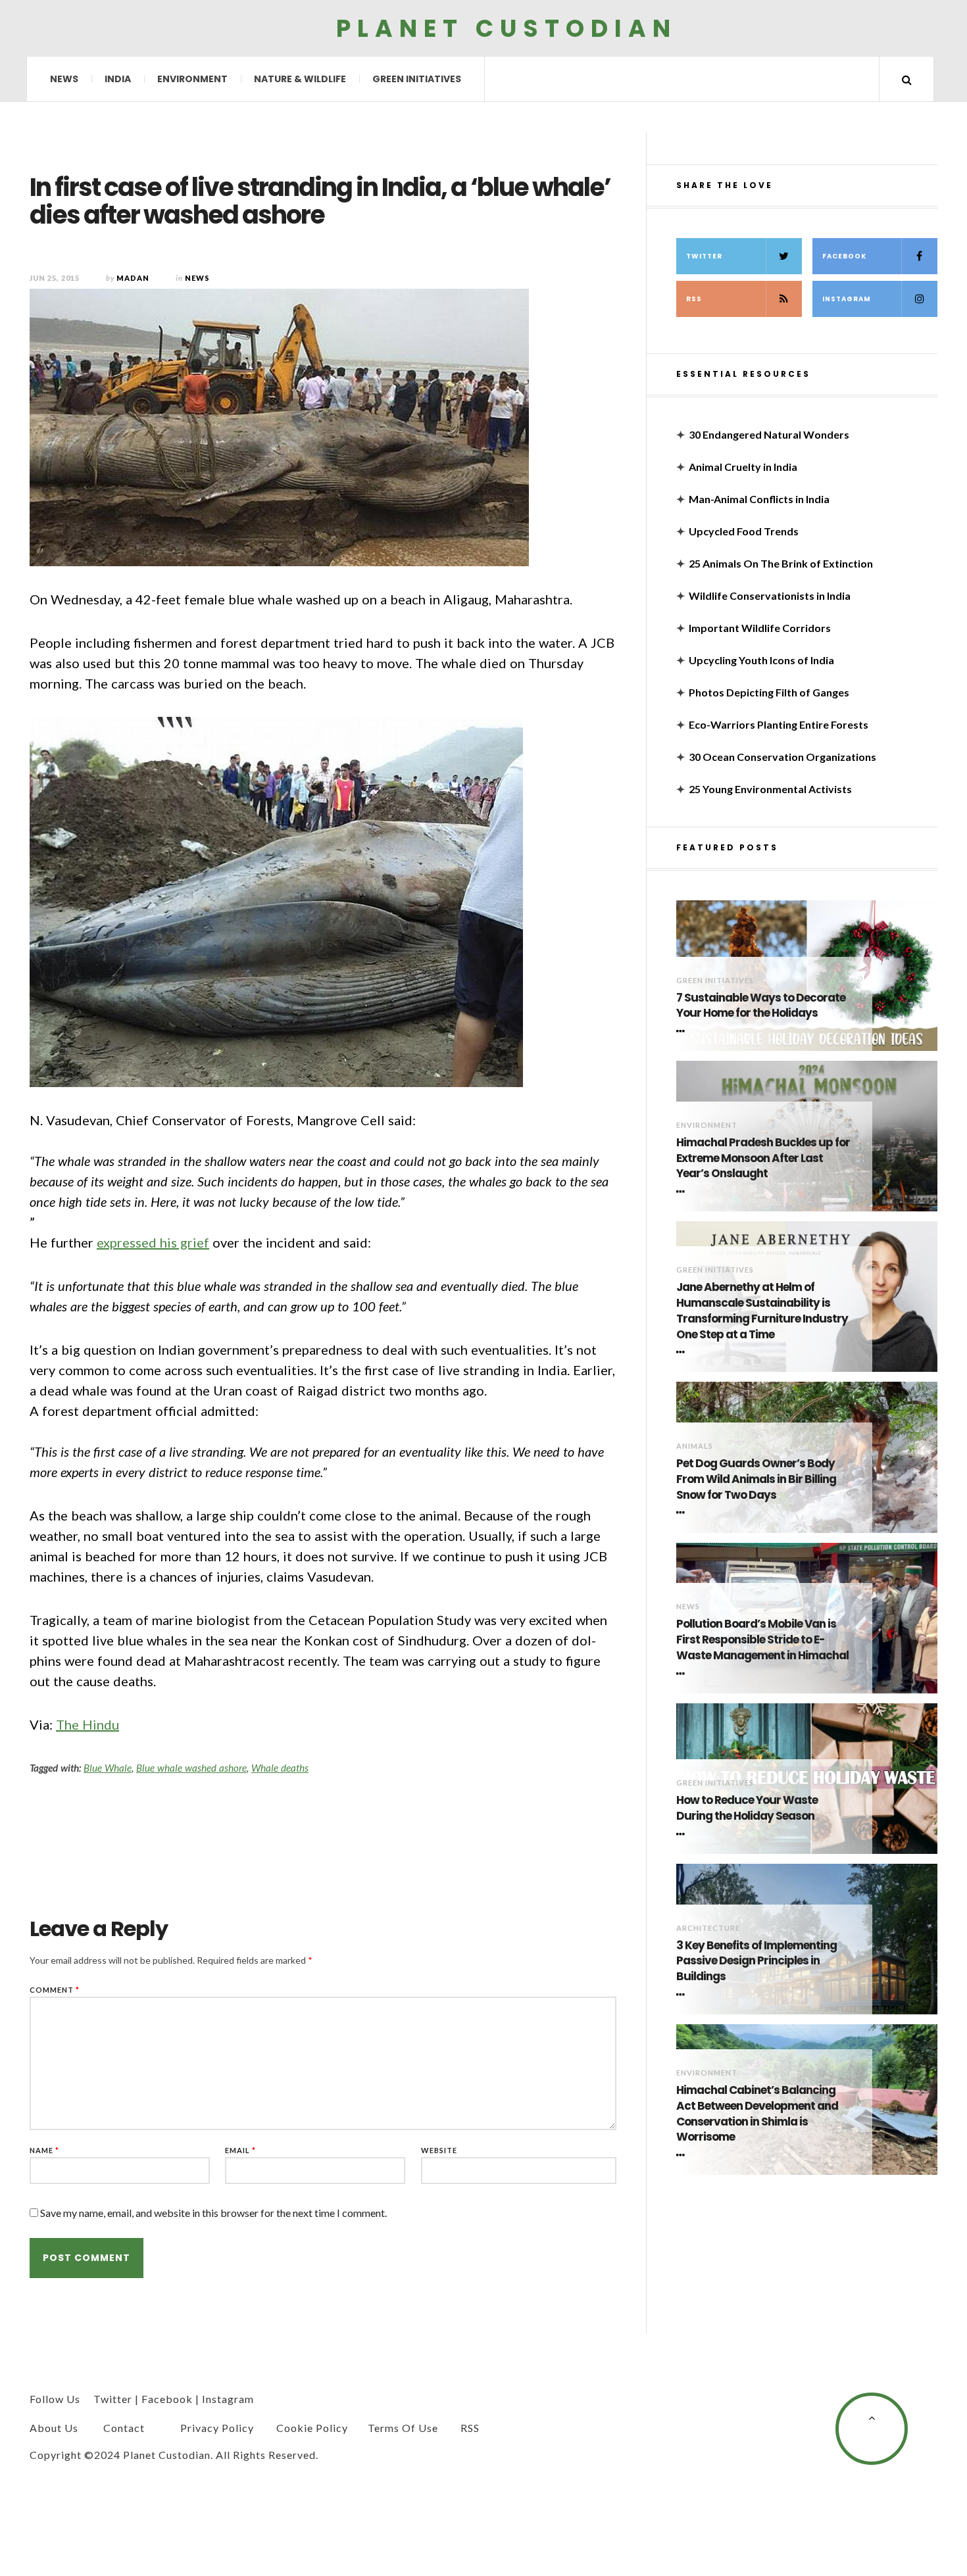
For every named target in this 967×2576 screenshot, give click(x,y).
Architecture (708, 1928)
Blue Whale (108, 1768)
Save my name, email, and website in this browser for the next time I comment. (213, 2213)
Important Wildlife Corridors (760, 628)
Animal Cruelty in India (743, 467)
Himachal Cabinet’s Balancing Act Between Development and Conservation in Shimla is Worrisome (757, 2114)
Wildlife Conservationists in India (770, 595)
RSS (694, 299)
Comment (55, 1990)
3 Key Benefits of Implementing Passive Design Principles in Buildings (756, 1961)
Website (439, 2150)
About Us (54, 2428)
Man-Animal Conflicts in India (759, 499)
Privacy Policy (217, 2428)
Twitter (704, 256)
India (118, 79)
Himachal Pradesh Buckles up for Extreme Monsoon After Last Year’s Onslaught (763, 1158)
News (64, 79)
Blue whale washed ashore (191, 1768)
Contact (124, 2428)
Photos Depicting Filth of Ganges (769, 692)
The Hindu (87, 1724)
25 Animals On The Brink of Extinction (781, 563)
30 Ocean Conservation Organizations (782, 757)
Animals (695, 1446)
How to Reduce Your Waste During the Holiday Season (747, 1808)
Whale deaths (280, 1768)
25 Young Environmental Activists (770, 789)
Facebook (844, 256)
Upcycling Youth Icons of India (761, 660)
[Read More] (683, 1031)
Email (240, 2150)
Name (44, 2150)
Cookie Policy (312, 2428)
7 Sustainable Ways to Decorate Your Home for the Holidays (761, 1006)
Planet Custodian (507, 28)
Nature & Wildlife (300, 79)
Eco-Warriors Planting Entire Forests (779, 724)
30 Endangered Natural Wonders (769, 434)
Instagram (847, 299)
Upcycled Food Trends (744, 531)
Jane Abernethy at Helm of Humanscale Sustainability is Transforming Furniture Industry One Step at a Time (762, 1311)
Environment (192, 79)
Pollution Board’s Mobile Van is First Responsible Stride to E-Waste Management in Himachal (762, 1640)
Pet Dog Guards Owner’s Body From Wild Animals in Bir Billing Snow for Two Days (756, 1479)
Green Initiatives (417, 79)
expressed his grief (153, 1242)
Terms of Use (403, 2428)
